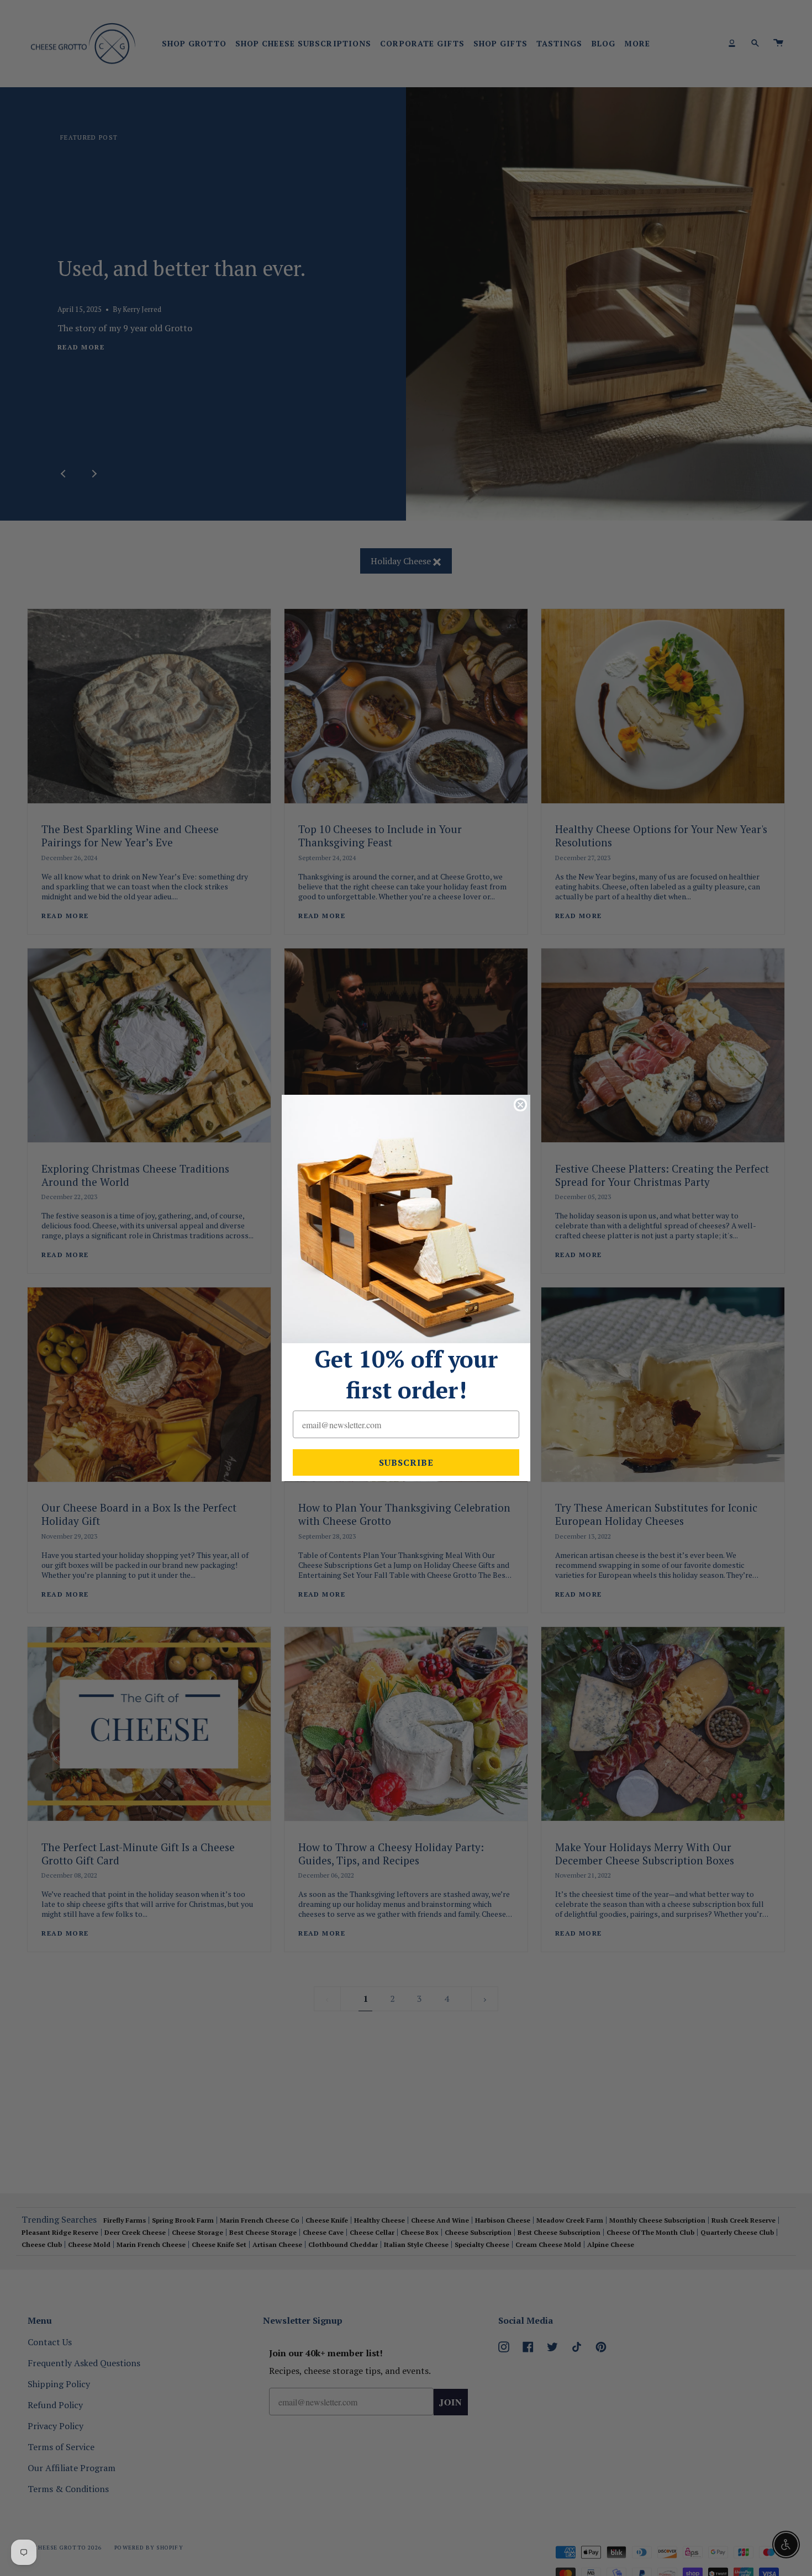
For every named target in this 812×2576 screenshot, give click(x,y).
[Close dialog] (520, 1105)
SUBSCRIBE (406, 1462)
